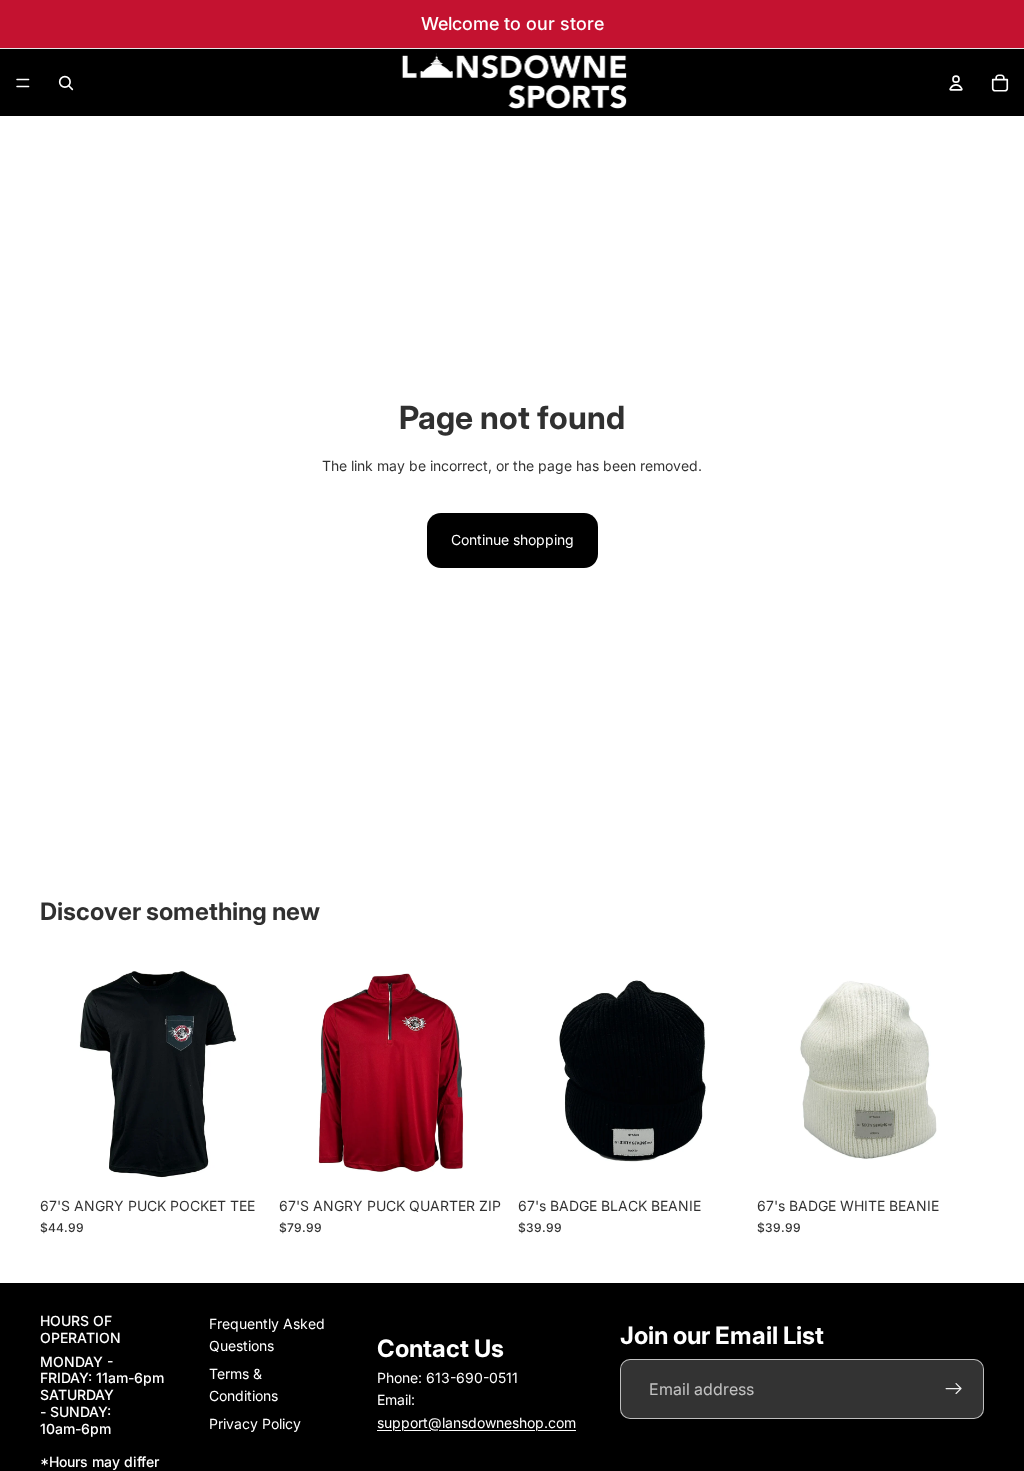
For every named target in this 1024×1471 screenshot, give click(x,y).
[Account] (956, 83)
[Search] (66, 83)
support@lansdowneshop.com (476, 1422)
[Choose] (236, 1156)
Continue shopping (512, 539)
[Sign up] (954, 1390)
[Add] (714, 1156)
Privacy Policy (255, 1423)
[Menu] (23, 83)
